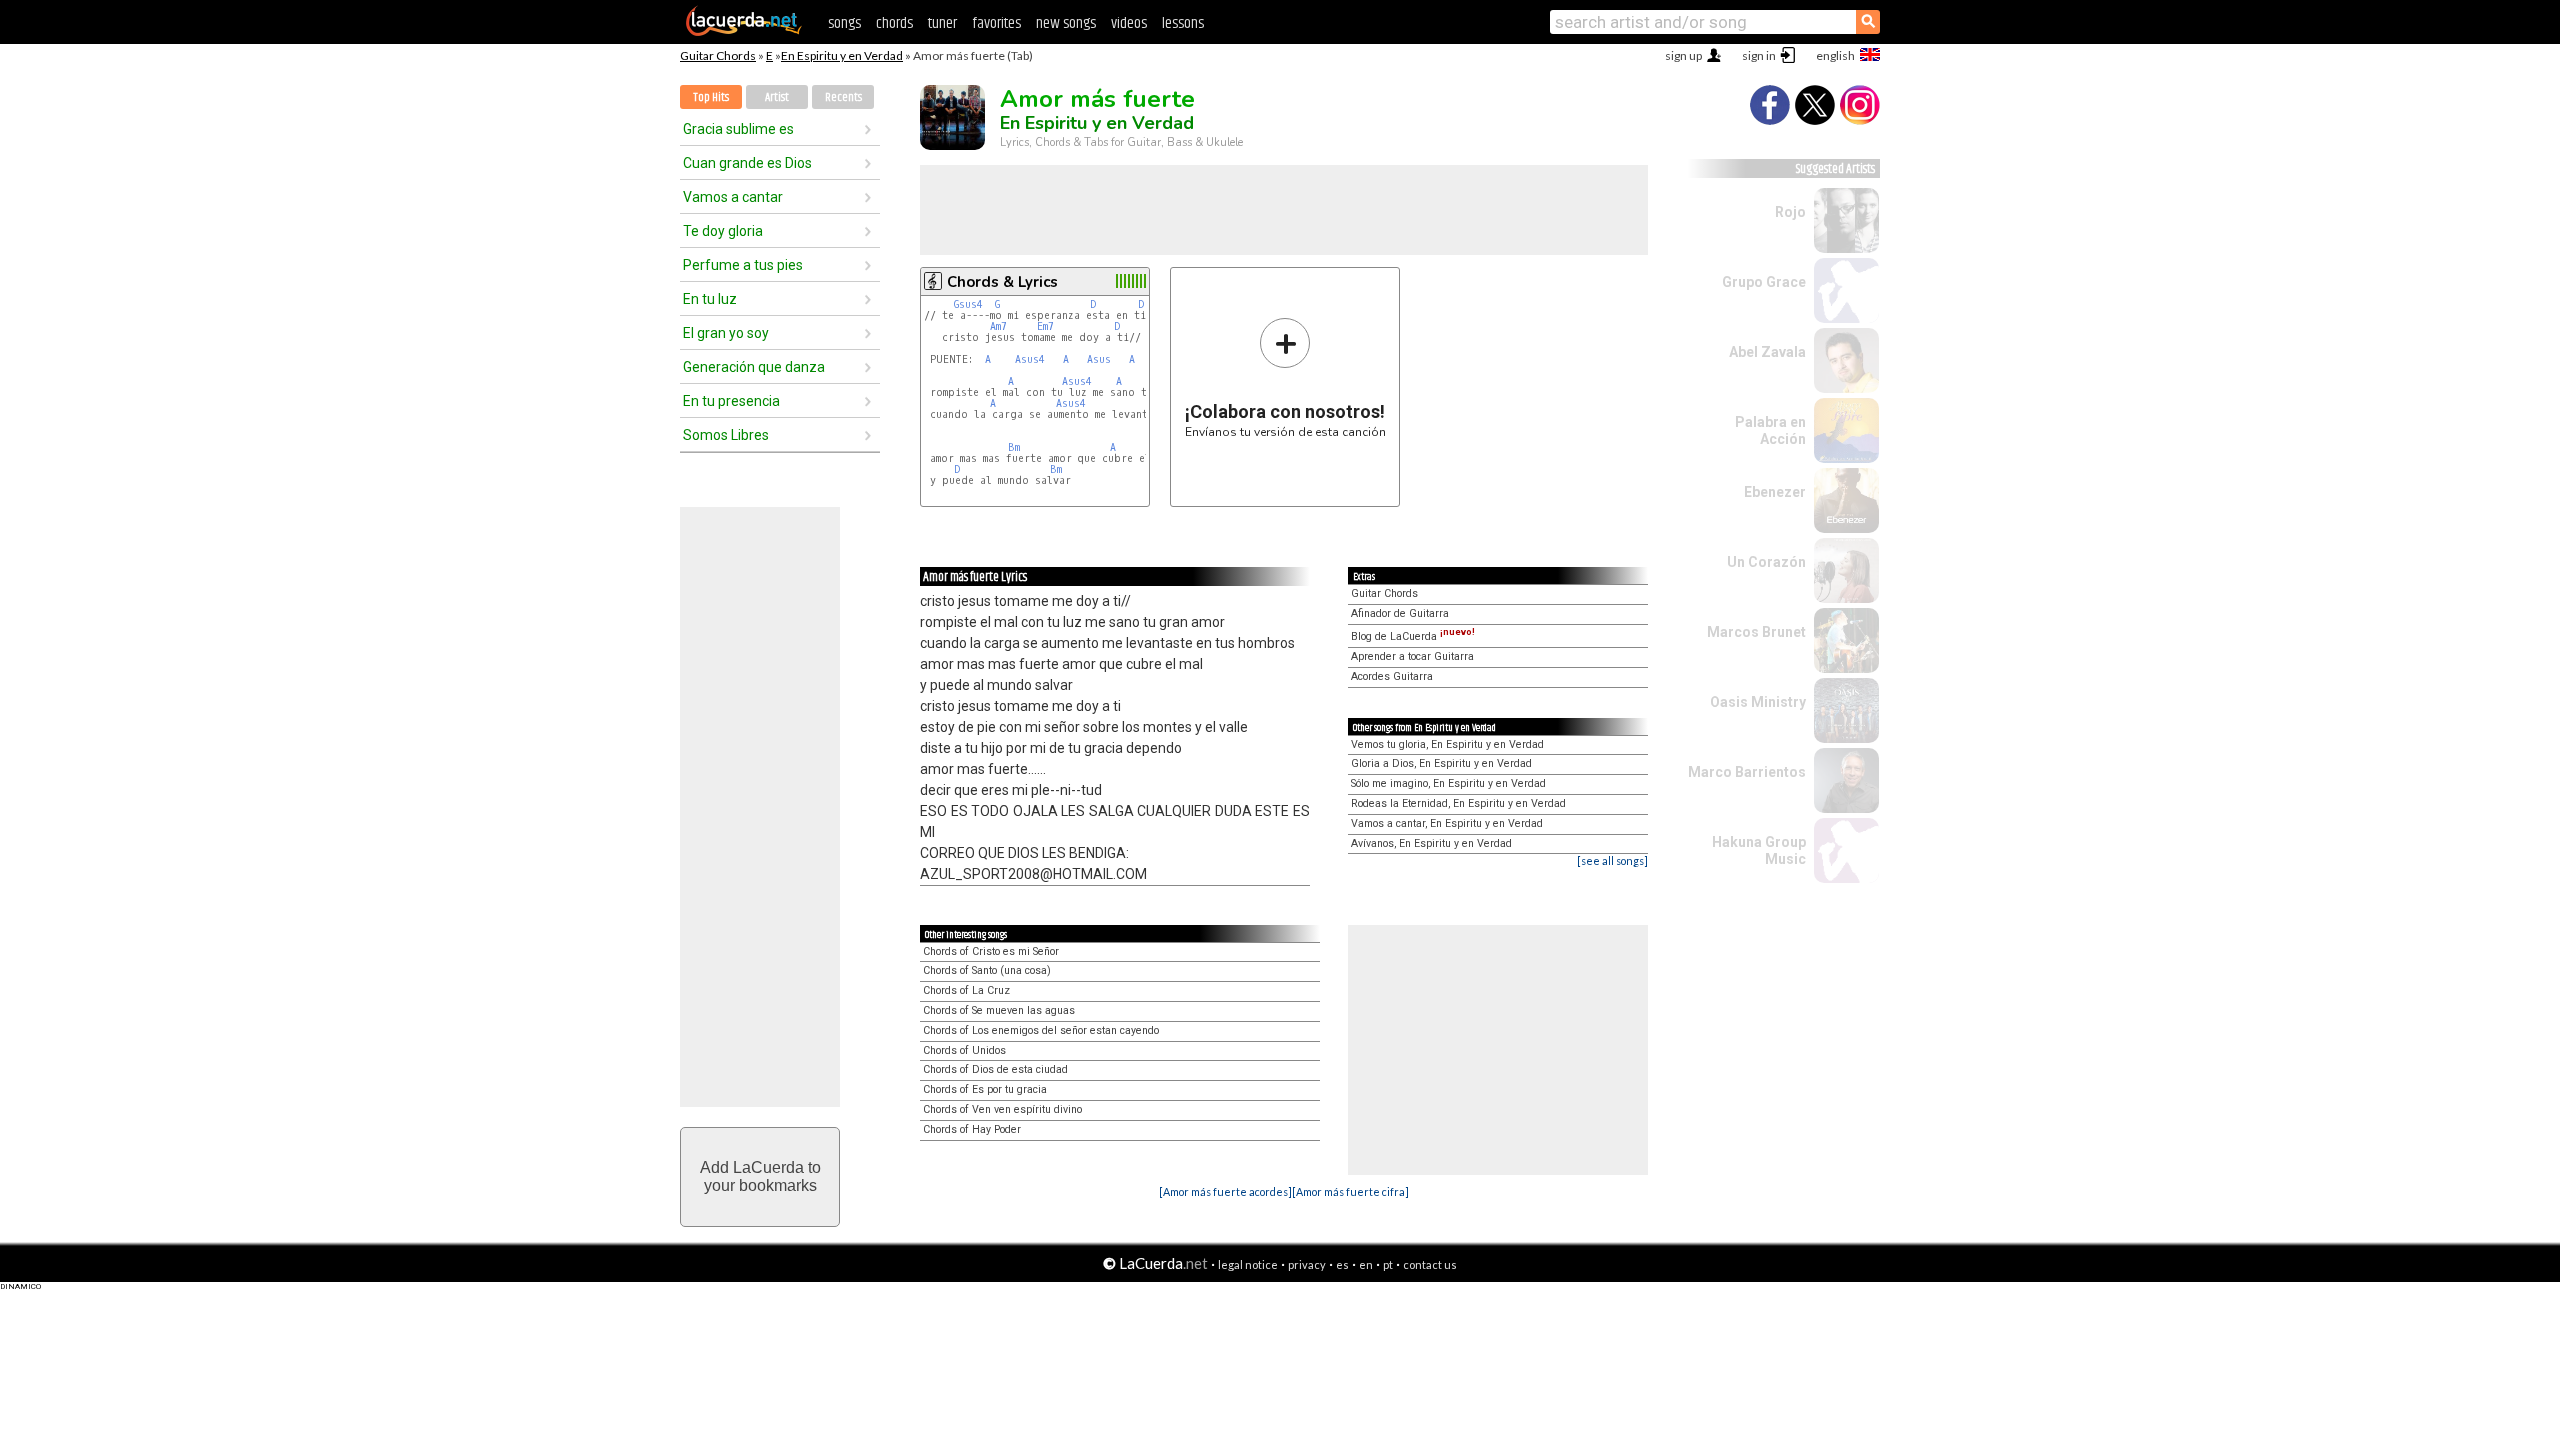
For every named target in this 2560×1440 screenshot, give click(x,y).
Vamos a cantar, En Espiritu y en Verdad (1447, 823)
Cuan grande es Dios (747, 163)
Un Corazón (1766, 562)
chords (894, 23)
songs (844, 23)
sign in (1759, 55)
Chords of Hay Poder (972, 1129)
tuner (942, 23)
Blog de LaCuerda (1413, 636)
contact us (1430, 1264)
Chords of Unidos (964, 1050)
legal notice (1248, 1264)
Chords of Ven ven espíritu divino (1002, 1109)
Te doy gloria (723, 231)
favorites (996, 23)
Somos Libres (726, 435)
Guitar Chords (718, 55)
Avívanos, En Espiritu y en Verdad (1431, 843)
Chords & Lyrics (1002, 282)
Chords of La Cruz (966, 990)
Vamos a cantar (733, 197)
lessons (1183, 23)
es (1342, 1264)
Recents (843, 97)
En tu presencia (731, 401)
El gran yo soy (726, 333)
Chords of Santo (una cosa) (987, 970)
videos (1129, 23)
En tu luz (710, 299)
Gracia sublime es (738, 129)
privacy (1307, 1264)
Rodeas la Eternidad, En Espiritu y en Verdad (1458, 803)
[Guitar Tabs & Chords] (744, 32)
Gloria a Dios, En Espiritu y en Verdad (1441, 763)
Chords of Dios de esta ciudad (995, 1069)
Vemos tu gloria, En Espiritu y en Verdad (1447, 744)
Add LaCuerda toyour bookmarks (760, 1176)
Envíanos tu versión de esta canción (1285, 377)
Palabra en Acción (1770, 430)
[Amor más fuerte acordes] (1225, 1191)
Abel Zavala (1767, 352)
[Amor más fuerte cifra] (1350, 1191)
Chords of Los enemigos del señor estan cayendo (1041, 1030)
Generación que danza (754, 367)
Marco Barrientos (1747, 772)
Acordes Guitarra (1392, 676)
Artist (777, 97)
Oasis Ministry (1758, 702)
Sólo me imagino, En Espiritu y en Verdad (1448, 783)
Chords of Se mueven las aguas (999, 1010)
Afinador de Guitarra (1400, 613)
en (1366, 1264)
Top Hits (711, 97)
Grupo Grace (1764, 282)
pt (1388, 1264)
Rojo (1790, 212)
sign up (1683, 55)
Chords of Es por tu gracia (985, 1089)
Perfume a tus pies (743, 265)
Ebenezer (1775, 492)
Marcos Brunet (1756, 632)
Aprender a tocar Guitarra (1412, 656)
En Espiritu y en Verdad (842, 55)
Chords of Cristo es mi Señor (991, 951)
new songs (1066, 23)
